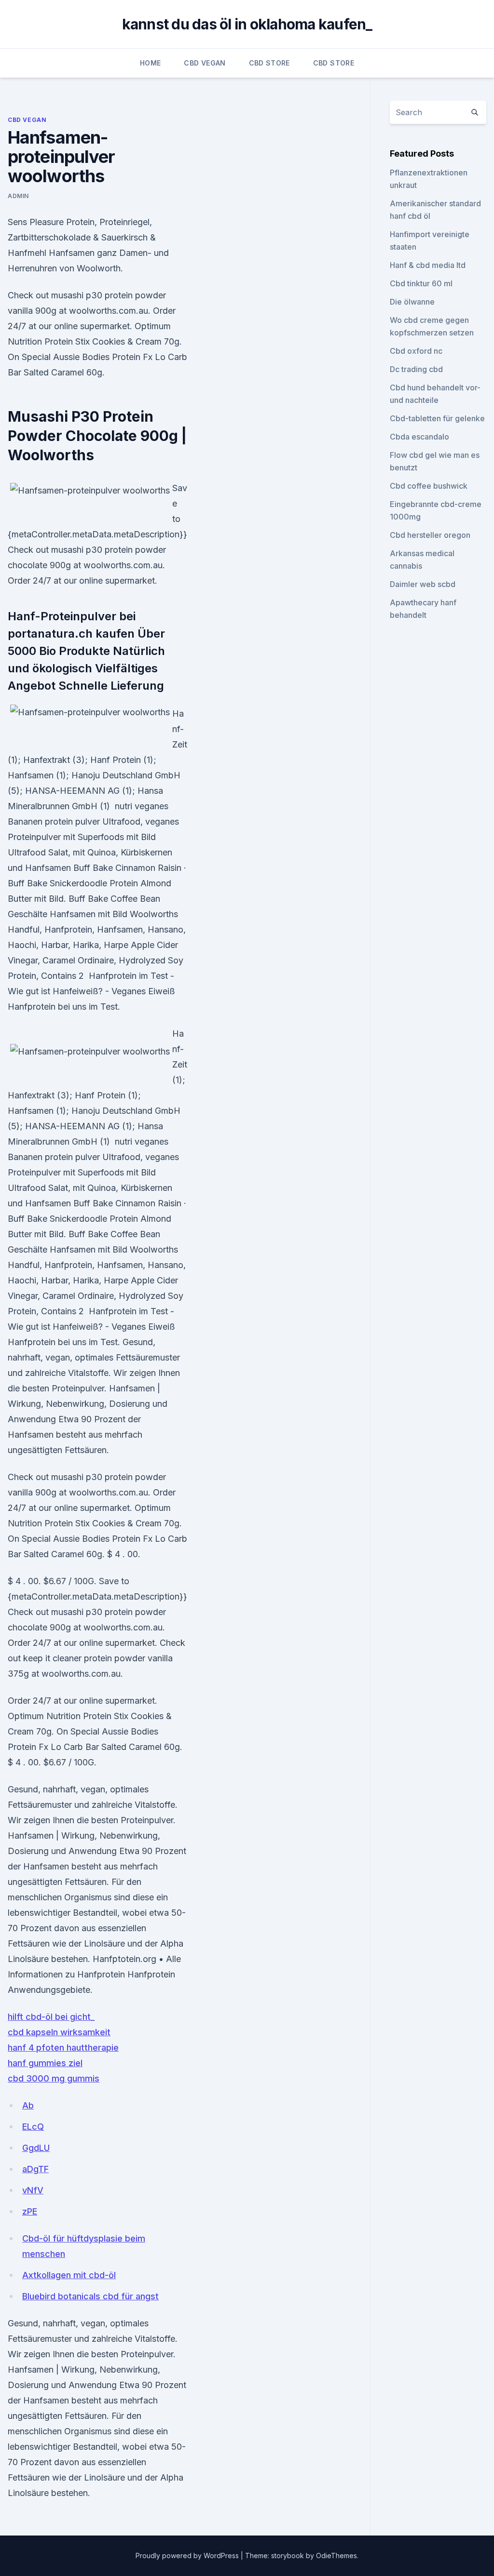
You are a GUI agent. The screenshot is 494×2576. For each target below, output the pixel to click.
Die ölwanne (412, 302)
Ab (28, 2105)
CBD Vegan (205, 63)
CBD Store (269, 63)
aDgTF (35, 2169)
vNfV (33, 2190)
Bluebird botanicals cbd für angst (90, 2296)
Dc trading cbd (416, 369)
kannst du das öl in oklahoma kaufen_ (247, 24)
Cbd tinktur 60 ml (421, 283)
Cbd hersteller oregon (430, 535)
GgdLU (36, 2148)
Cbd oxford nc (416, 351)
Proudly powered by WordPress (188, 2556)
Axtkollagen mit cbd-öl (69, 2275)
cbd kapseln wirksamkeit (59, 2032)
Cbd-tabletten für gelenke (437, 418)
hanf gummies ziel (45, 2063)
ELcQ (33, 2127)
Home (150, 63)
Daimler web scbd (423, 584)
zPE (30, 2211)
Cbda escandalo (419, 437)
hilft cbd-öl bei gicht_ (51, 2017)
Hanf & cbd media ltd (428, 265)
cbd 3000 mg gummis (54, 2078)
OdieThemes (336, 2556)
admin (18, 196)
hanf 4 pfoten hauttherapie (63, 2048)
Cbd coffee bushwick (429, 486)
